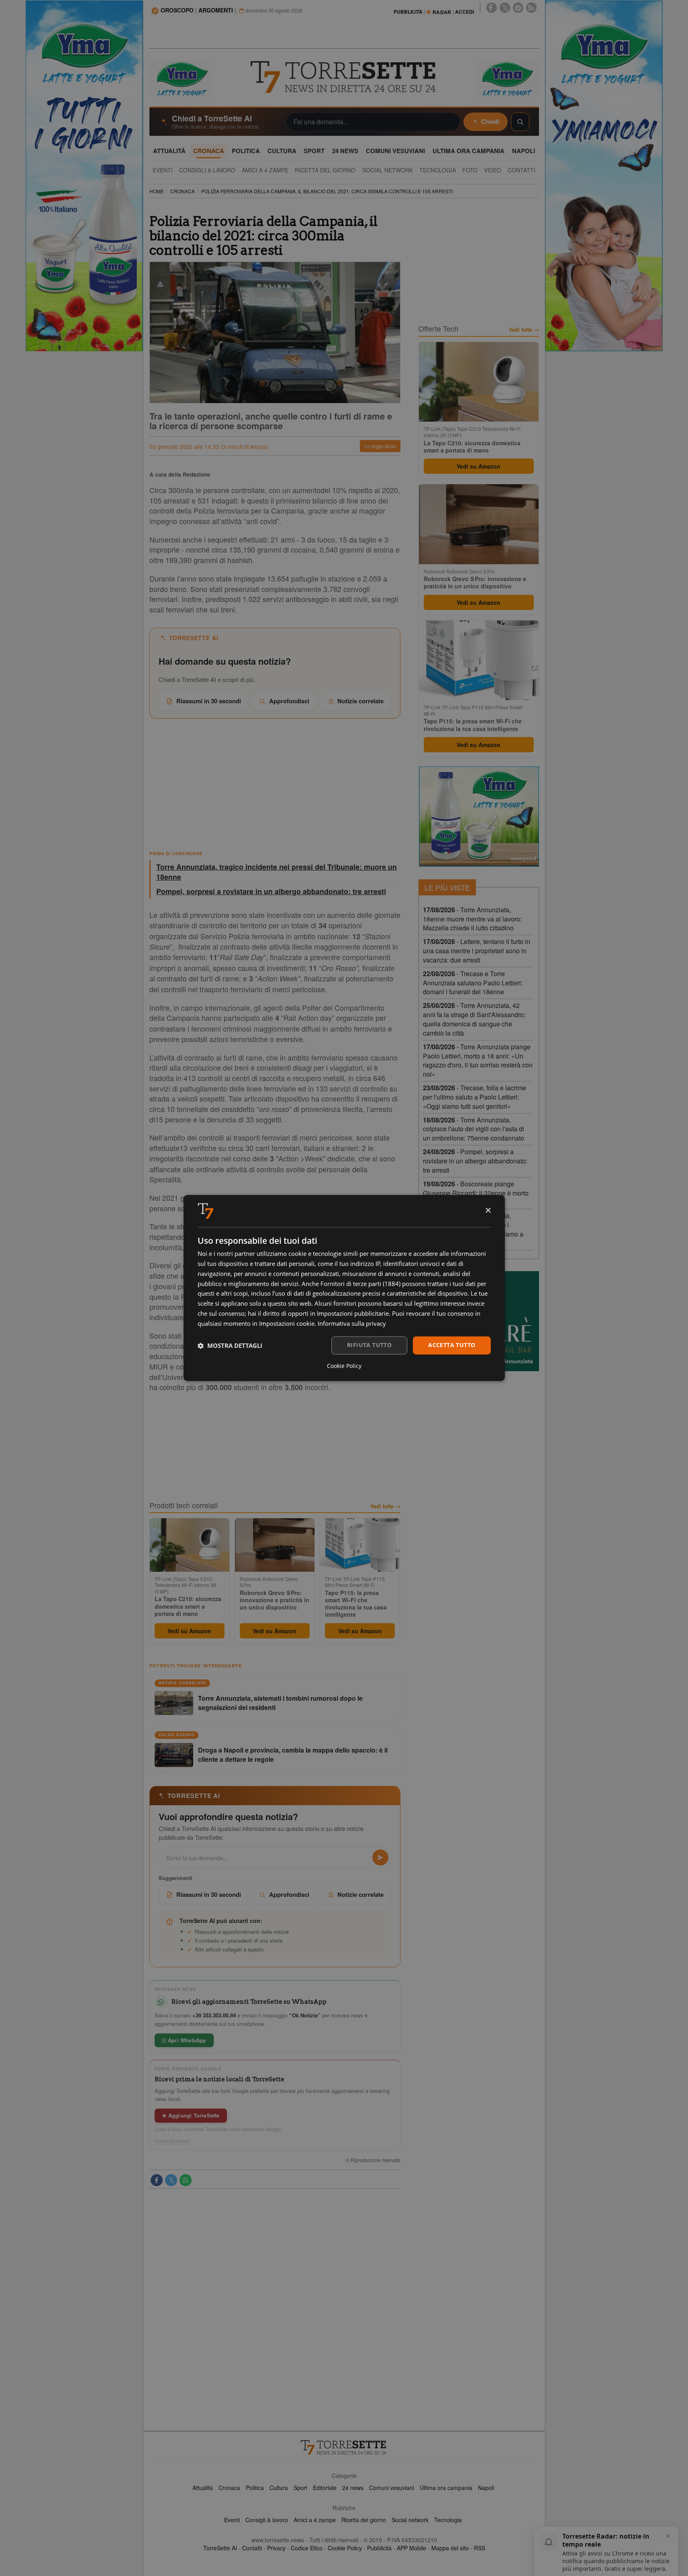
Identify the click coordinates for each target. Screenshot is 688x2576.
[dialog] (344, 1288)
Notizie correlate (360, 701)
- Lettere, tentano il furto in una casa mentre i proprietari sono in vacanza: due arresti (477, 951)
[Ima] (479, 817)
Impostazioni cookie (287, 1323)
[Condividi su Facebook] (157, 2180)
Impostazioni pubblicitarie (353, 1313)
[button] (230, 1345)
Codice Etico (307, 2548)
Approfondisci (289, 701)
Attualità (203, 2488)
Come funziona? (173, 2141)
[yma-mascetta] (182, 78)
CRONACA (183, 191)
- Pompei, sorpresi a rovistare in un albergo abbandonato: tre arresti (475, 1161)
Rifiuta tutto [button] (369, 1345)
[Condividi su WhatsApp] (186, 2180)
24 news (353, 2488)
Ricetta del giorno (364, 2520)
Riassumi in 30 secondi (209, 701)
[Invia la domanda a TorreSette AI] (380, 1857)
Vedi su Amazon (189, 1631)
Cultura (279, 2488)
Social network (410, 2520)
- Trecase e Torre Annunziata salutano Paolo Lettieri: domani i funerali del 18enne (473, 983)
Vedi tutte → (385, 1506)
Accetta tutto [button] (452, 1345)
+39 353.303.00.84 (214, 2015)
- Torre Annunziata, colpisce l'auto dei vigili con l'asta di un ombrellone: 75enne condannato (474, 1129)
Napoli (486, 2488)
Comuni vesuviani (392, 2488)
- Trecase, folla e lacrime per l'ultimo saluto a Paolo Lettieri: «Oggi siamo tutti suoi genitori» (475, 1097)
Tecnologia (448, 2520)
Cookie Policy (345, 2548)
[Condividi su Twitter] (171, 2180)
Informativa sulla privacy (352, 1323)
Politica (255, 2488)
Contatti (252, 2548)
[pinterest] (518, 8)
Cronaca (229, 2488)
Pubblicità (379, 2548)
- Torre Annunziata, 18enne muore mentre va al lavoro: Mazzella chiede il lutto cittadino (472, 919)
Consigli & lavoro (267, 2520)
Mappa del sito (450, 2548)
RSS (480, 2548)
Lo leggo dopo (380, 446)
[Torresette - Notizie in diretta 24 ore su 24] (344, 2447)
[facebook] (492, 8)
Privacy (276, 2548)
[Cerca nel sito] (520, 122)
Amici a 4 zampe (315, 2520)
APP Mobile (411, 2548)
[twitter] (505, 8)
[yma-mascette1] (507, 78)
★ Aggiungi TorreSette (191, 2115)
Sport (300, 2488)
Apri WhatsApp (186, 2040)
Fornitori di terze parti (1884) (360, 1284)
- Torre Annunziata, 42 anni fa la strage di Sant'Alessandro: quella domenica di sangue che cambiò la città (474, 1019)
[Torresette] (344, 77)
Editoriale (325, 2488)
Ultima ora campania (446, 2488)
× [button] (488, 1211)
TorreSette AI (220, 2548)
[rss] (531, 8)
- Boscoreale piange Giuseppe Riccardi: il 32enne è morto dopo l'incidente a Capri (476, 1193)
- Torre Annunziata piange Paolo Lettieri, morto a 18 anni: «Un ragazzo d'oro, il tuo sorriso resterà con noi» (478, 1061)
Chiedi (490, 121)
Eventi (232, 2520)
